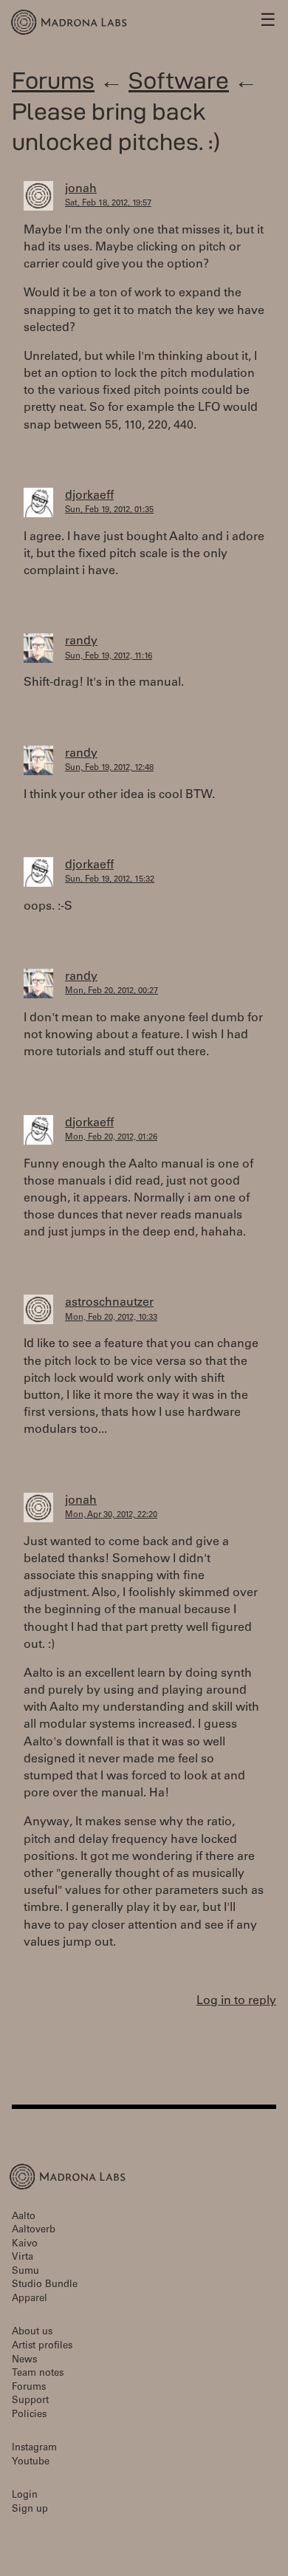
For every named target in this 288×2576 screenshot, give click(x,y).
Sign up (30, 2510)
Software (179, 80)
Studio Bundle (45, 2285)
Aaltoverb (34, 2231)
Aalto (24, 2217)
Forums (53, 80)
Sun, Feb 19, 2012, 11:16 (109, 657)
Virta (23, 2258)
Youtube (31, 2463)
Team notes (38, 2374)
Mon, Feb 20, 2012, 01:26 (111, 1138)
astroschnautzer (109, 1303)
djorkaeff (89, 496)
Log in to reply (236, 2001)
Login (25, 2496)
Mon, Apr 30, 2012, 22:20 (111, 1515)
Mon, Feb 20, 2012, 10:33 (111, 1318)
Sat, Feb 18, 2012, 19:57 (108, 204)
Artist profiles (42, 2347)
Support (30, 2401)
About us (32, 2333)
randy (81, 641)
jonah (81, 189)
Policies (29, 2415)
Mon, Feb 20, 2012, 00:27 (112, 991)
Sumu (25, 2272)
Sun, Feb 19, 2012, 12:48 (109, 768)
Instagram (34, 2449)
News (24, 2361)
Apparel (30, 2299)
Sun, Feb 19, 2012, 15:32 (110, 880)
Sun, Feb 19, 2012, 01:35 (109, 510)
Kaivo (25, 2245)
